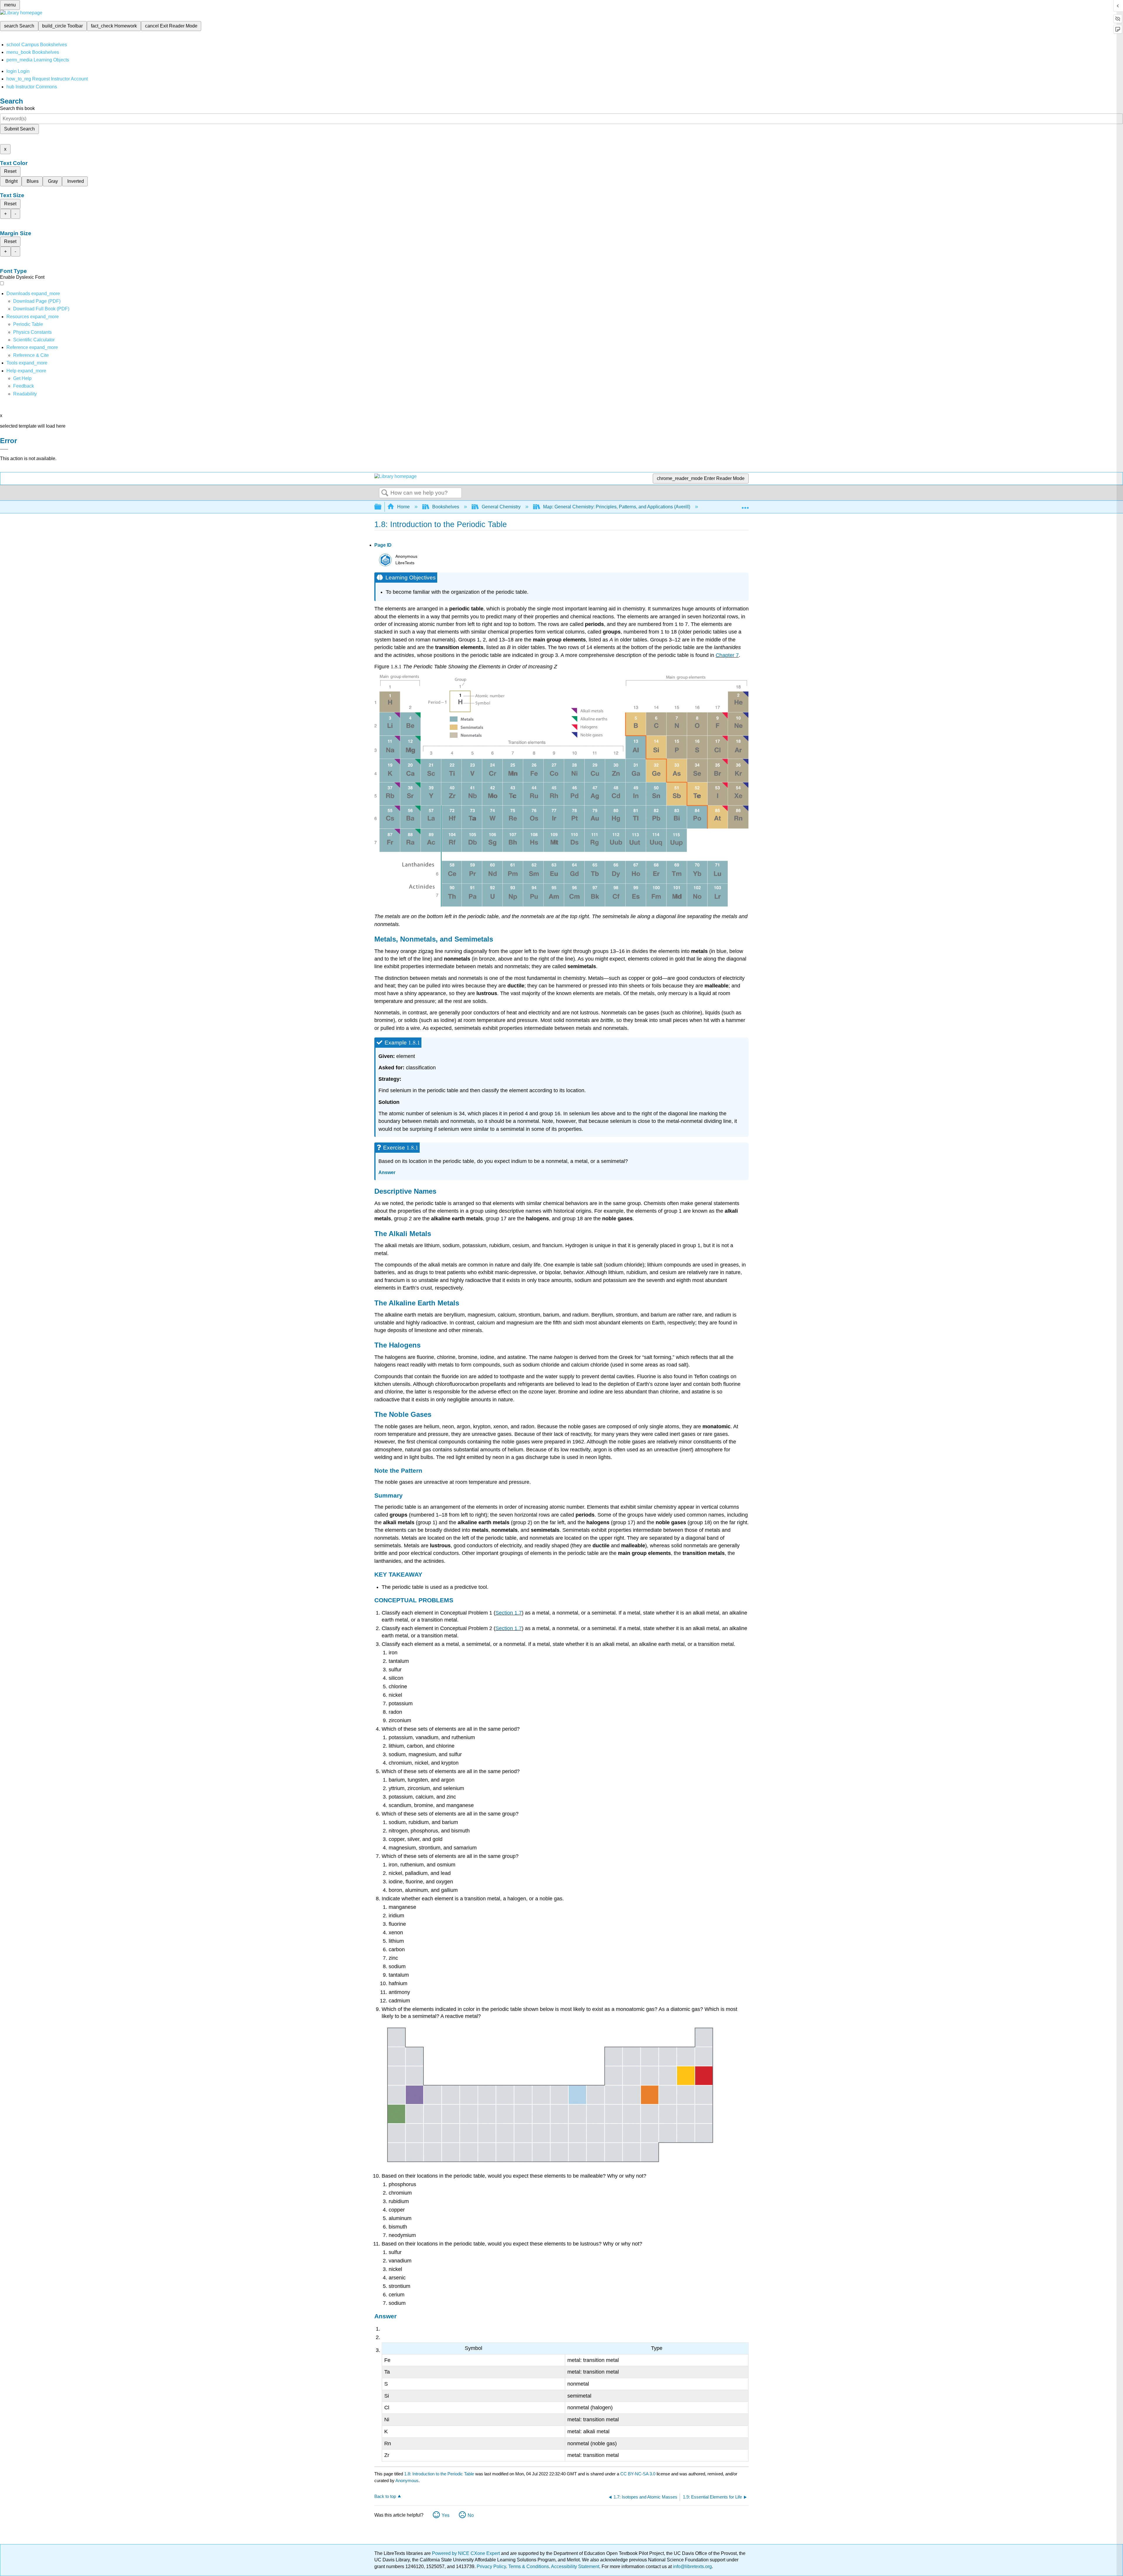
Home (403, 507)
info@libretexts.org (692, 2566)
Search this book (17, 108)
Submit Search (19, 129)
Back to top (385, 2496)
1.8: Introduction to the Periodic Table (439, 2474)
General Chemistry (501, 507)
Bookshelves (446, 507)
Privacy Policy (491, 2566)
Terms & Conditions (529, 2566)
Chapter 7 (727, 655)
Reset (10, 171)
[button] (24, 386)
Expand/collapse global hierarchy (382, 507)
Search (385, 493)
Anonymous (407, 2481)
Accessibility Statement (575, 2566)
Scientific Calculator (34, 340)
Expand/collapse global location (745, 505)
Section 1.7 (509, 1613)
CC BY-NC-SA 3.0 (638, 2474)
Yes (446, 2515)
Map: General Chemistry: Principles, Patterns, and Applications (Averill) (617, 507)
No (471, 2515)
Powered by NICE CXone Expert (466, 2553)
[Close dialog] (4, 449)
